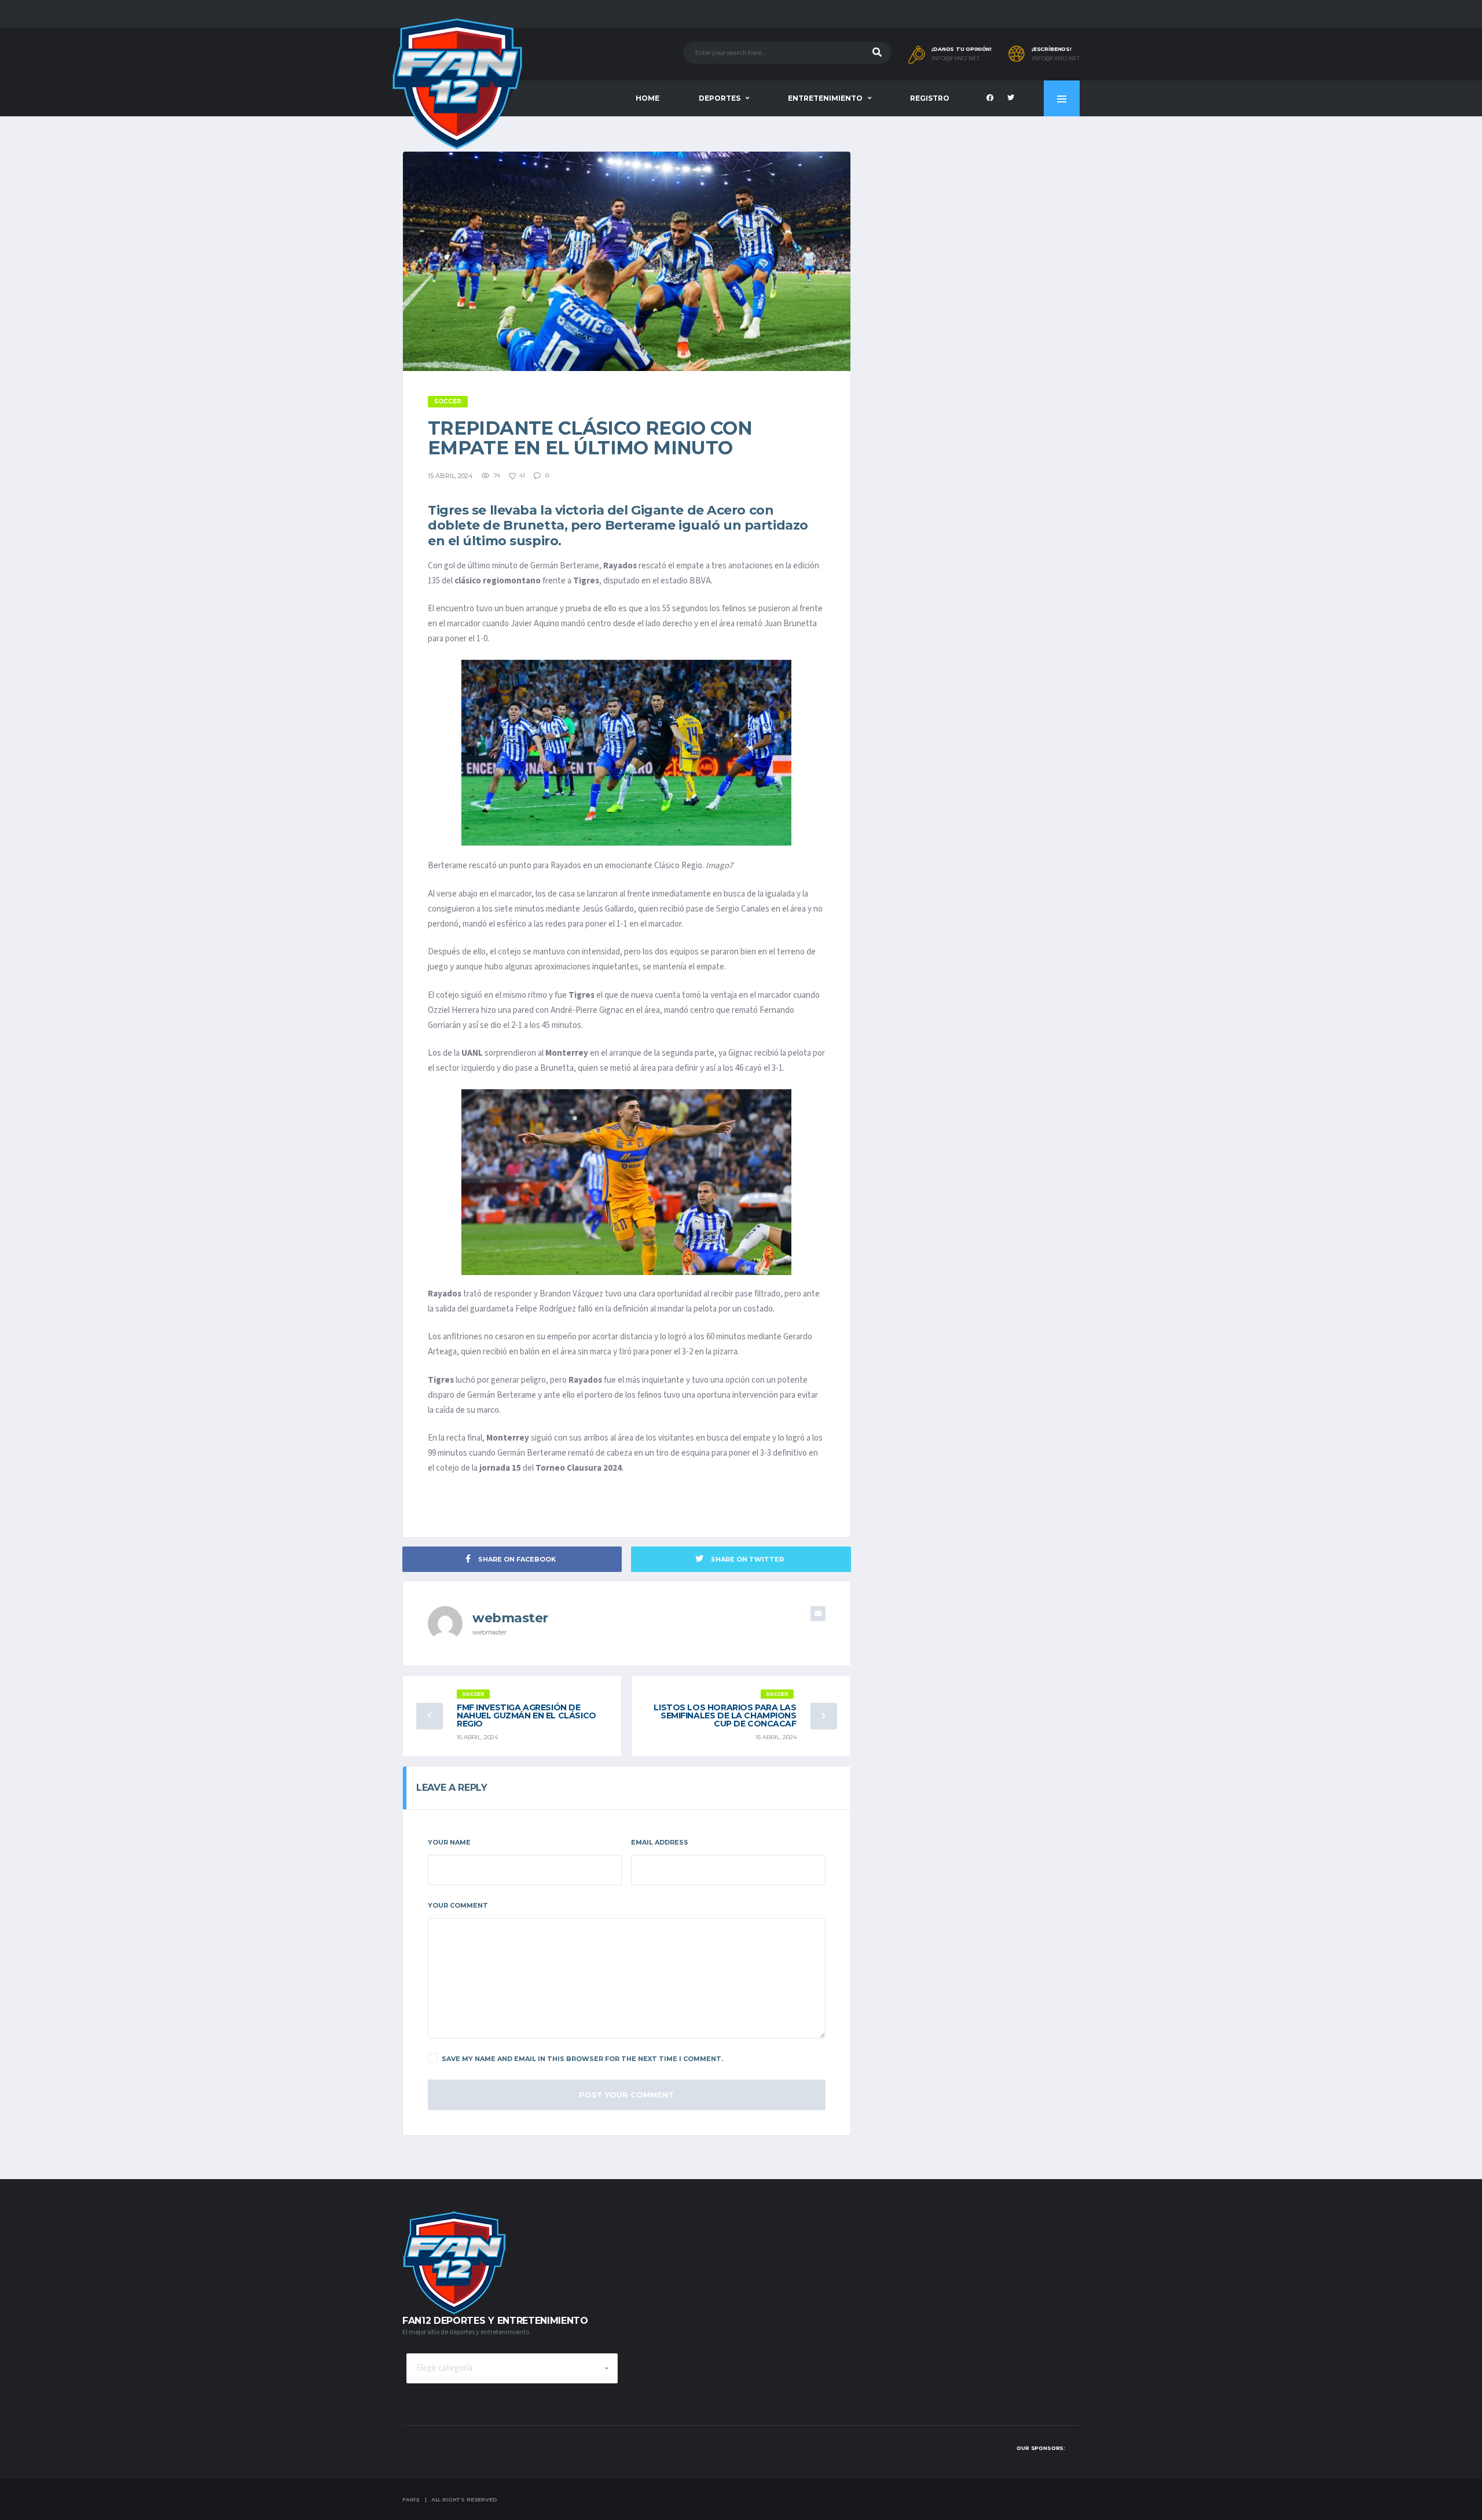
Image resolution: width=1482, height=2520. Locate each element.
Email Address (660, 1842)
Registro (930, 98)
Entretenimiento (825, 98)
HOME (648, 98)
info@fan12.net (955, 58)
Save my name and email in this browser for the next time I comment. (582, 2059)
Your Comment (458, 1905)
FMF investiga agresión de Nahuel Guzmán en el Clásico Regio (527, 1715)
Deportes (720, 98)
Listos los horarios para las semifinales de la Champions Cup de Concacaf (725, 1715)
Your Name (449, 1842)
